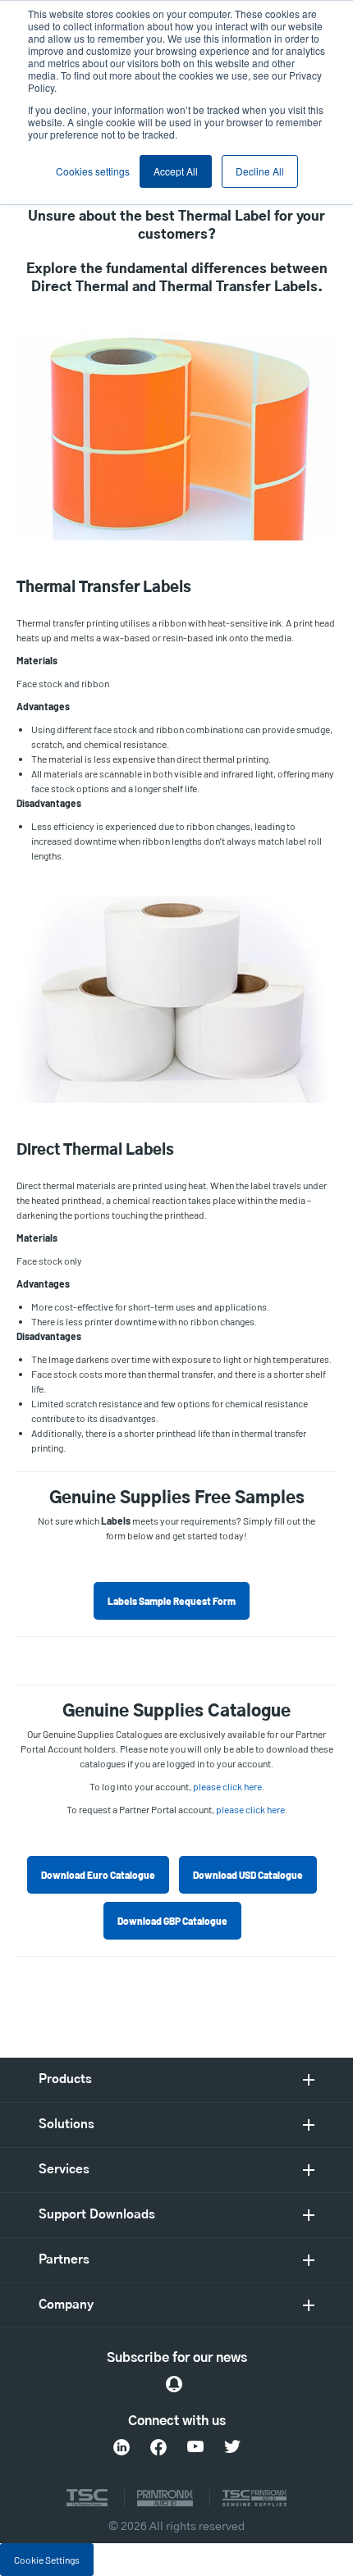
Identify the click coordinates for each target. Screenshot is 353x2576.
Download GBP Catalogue (172, 1921)
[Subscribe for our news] (174, 2384)
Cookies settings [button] (93, 171)
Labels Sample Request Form (172, 1601)
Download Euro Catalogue (98, 1875)
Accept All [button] (176, 171)
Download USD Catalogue (248, 1875)
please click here (227, 1786)
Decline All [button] (260, 171)
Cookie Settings (47, 2560)
